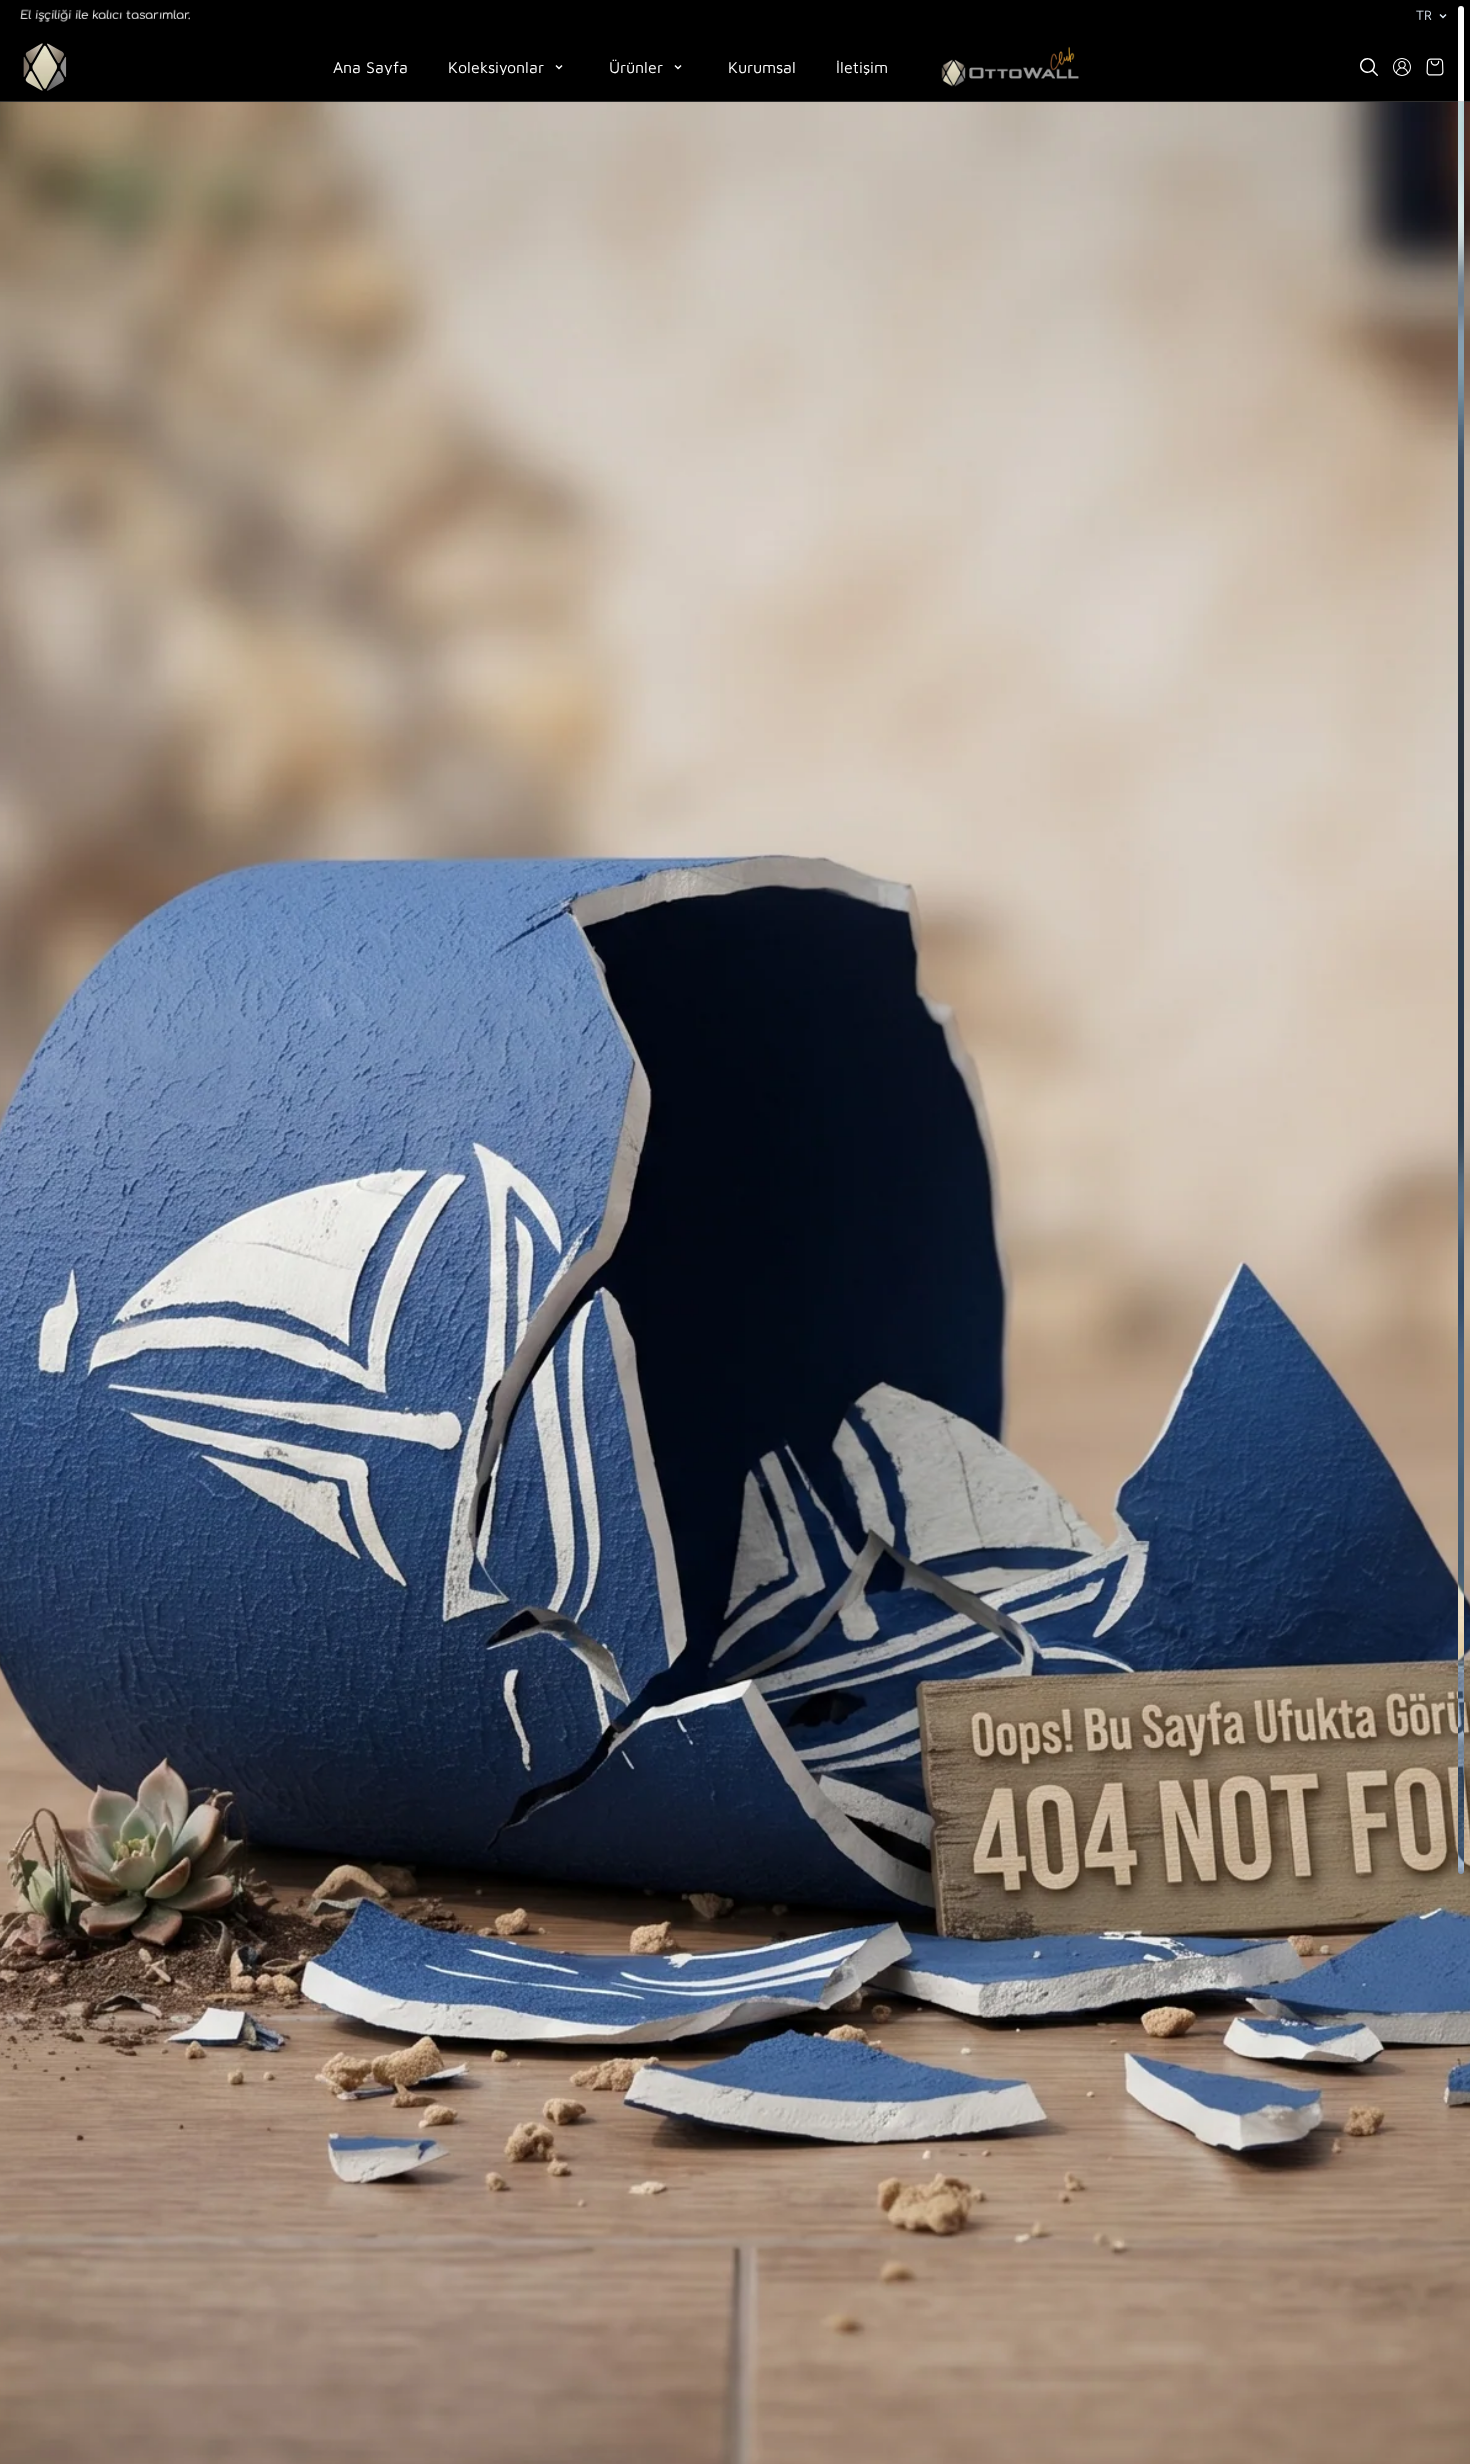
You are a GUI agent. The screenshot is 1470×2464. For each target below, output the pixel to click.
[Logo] (45, 67)
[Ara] (1369, 67)
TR (1423, 16)
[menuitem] (1010, 67)
